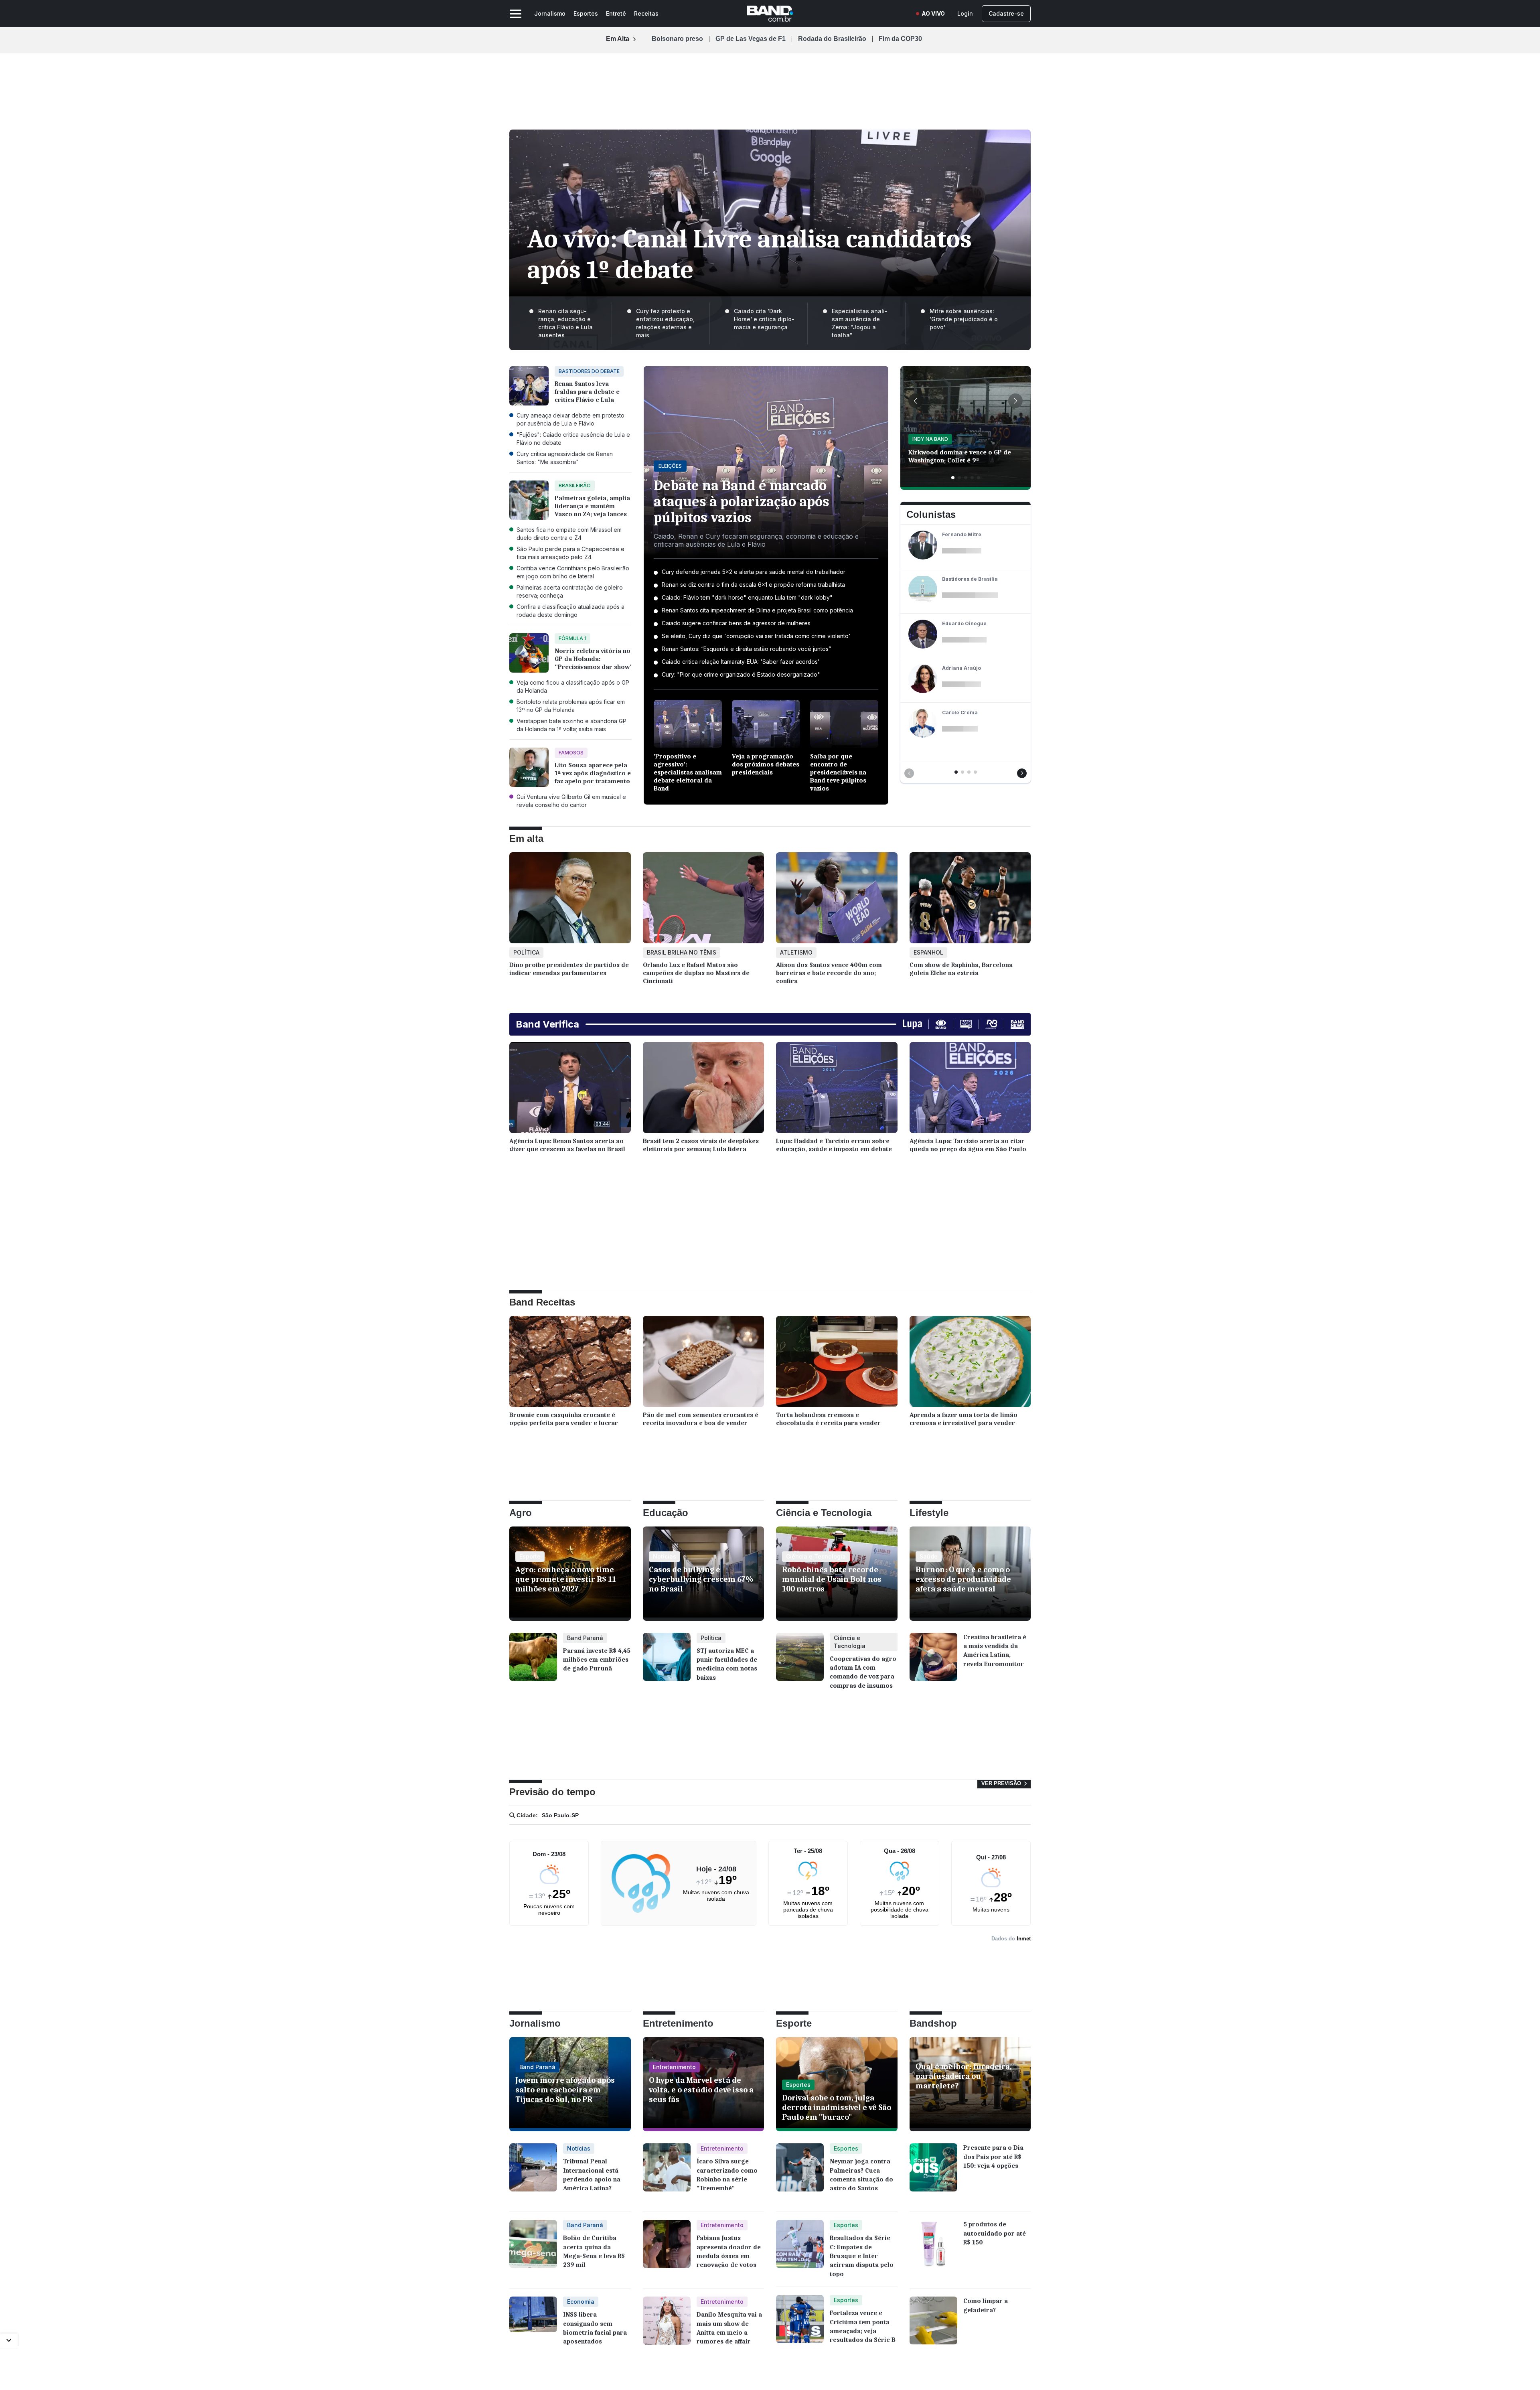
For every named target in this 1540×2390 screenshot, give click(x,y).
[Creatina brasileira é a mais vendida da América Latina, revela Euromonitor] (933, 1663)
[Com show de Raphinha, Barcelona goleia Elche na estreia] (970, 900)
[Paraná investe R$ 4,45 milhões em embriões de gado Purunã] (533, 1663)
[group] (966, 428)
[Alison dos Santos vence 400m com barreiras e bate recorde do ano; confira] (837, 900)
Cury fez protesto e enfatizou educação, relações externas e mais (665, 323)
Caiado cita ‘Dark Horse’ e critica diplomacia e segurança (764, 319)
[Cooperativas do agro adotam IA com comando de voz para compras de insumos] (800, 1666)
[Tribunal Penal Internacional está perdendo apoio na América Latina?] (533, 2173)
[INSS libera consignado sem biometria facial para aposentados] (533, 2327)
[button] (916, 401)
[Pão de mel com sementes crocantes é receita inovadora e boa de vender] (704, 1363)
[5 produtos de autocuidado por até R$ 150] (933, 2250)
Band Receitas (542, 1302)
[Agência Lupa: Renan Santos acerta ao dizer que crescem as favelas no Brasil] (570, 1090)
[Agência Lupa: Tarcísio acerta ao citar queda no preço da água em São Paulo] (970, 1090)
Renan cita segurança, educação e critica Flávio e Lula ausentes (565, 323)
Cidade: (526, 1815)
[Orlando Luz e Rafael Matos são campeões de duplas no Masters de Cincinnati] (704, 900)
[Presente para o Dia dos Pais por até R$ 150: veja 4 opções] (933, 2173)
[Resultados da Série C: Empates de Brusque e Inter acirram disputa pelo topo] (800, 2249)
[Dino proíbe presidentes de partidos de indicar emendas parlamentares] (570, 900)
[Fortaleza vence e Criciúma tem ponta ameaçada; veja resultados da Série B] (800, 2320)
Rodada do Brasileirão (832, 39)
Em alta (526, 838)
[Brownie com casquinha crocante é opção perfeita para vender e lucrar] (570, 1363)
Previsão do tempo (552, 1792)
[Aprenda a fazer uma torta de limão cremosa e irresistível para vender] (970, 1363)
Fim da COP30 (900, 39)
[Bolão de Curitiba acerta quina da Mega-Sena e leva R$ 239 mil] (533, 2250)
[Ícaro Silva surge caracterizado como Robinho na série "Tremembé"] (667, 2173)
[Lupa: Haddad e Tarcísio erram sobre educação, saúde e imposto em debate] (837, 1090)
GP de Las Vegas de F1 (751, 39)
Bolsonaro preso (677, 39)
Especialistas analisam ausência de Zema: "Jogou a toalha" (860, 323)
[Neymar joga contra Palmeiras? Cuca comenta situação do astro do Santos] (800, 2173)
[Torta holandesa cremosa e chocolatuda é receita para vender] (837, 1363)
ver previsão (1002, 1783)
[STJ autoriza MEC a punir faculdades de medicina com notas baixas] (667, 1663)
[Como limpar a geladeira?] (933, 2327)
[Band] (770, 14)
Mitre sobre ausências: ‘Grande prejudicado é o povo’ (964, 319)
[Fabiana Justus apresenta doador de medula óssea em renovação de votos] (667, 2250)
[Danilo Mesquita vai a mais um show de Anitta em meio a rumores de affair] (667, 2327)
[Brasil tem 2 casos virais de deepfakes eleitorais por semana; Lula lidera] (704, 1090)
